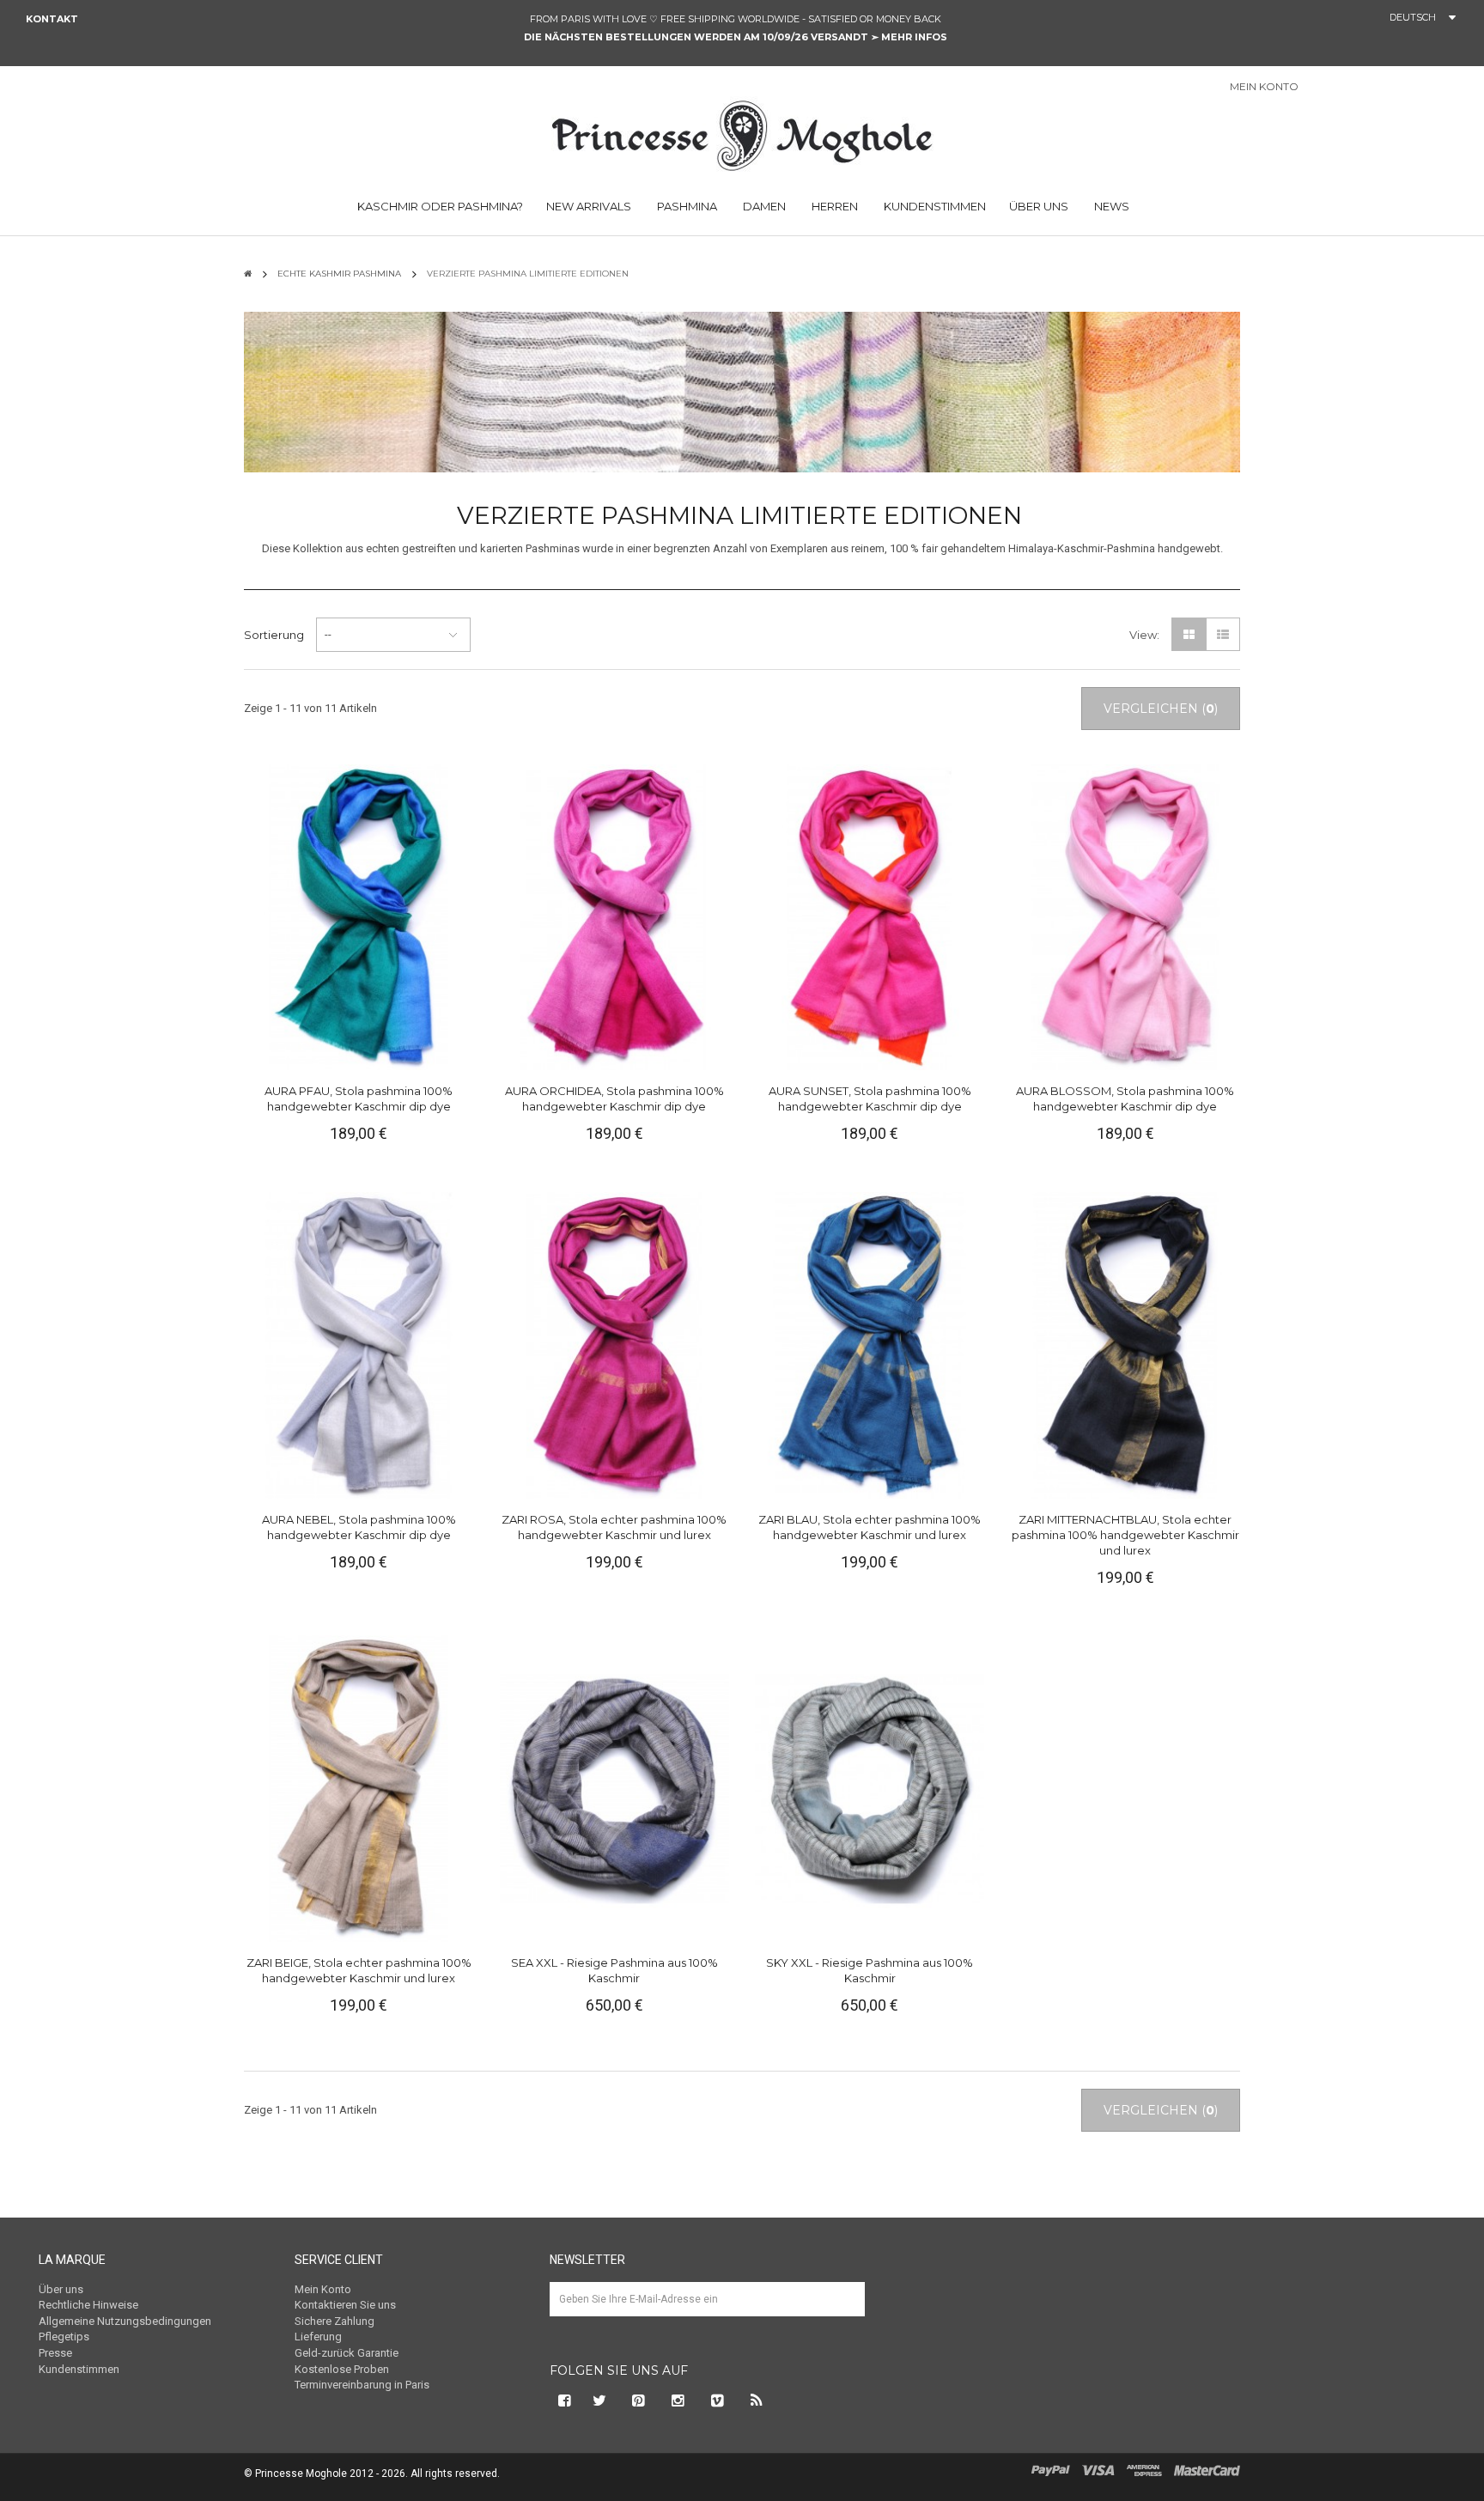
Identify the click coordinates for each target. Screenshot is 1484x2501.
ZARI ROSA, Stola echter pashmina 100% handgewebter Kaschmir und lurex (614, 1527)
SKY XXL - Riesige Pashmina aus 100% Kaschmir (870, 1970)
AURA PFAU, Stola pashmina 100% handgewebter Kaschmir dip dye (359, 1098)
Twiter (599, 2401)
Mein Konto (323, 2289)
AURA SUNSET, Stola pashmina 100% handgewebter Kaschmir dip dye (870, 1098)
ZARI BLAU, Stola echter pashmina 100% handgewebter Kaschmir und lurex (870, 1527)
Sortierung (274, 635)
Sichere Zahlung (335, 2321)
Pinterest (639, 2401)
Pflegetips (64, 2337)
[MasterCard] (1207, 2469)
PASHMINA (686, 206)
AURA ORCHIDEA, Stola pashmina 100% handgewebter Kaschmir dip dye (614, 1098)
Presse (55, 2353)
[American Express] (1144, 2469)
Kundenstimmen (79, 2369)
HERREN (833, 206)
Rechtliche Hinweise (88, 2305)
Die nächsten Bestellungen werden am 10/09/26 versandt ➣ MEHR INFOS (736, 37)
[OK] (844, 2312)
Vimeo (718, 2401)
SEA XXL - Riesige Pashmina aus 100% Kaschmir (614, 1970)
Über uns (61, 2289)
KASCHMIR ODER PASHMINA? (439, 206)
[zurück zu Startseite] (248, 274)
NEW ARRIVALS (589, 206)
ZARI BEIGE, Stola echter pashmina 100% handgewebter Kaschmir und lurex (359, 1970)
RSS (757, 2401)
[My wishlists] (1377, 88)
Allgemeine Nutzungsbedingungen (125, 2321)
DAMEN (763, 206)
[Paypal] (1051, 2469)
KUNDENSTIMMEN (934, 206)
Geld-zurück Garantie (347, 2353)
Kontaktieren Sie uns (345, 2305)
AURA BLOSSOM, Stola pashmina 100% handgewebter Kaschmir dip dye (1125, 1098)
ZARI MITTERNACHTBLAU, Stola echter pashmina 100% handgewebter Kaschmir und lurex (1125, 1535)
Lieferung (318, 2337)
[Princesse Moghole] (742, 133)
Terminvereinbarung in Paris (362, 2385)
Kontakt (52, 19)
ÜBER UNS (1039, 206)
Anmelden (1333, 88)
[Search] (1466, 91)
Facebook (563, 2401)
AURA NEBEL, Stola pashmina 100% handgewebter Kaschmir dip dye (359, 1527)
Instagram (678, 2401)
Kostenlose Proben (342, 2369)
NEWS (1110, 206)
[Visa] (1098, 2469)
